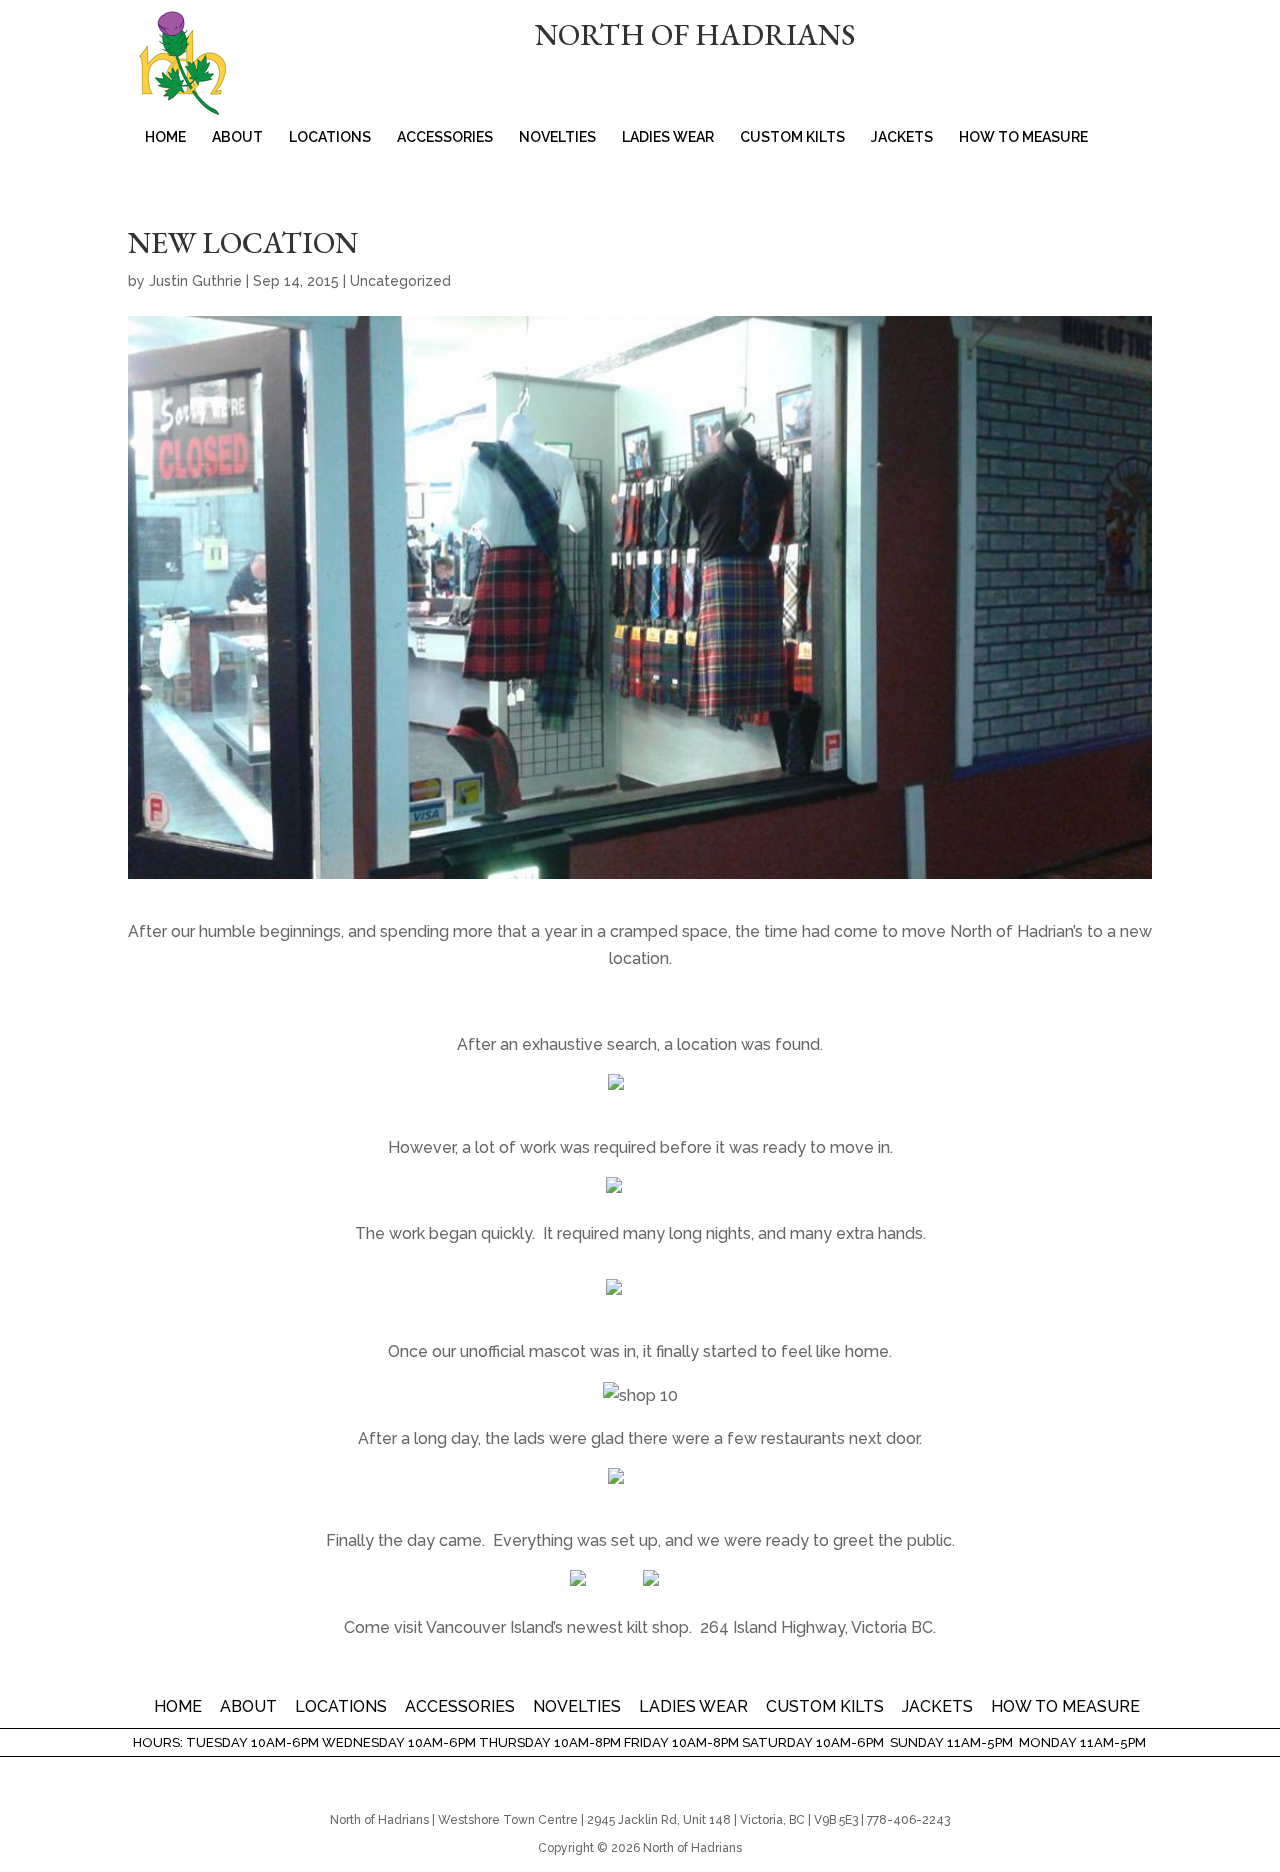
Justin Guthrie (195, 281)
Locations (330, 137)
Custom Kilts (792, 137)
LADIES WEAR (668, 137)
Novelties (557, 137)
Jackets (902, 137)
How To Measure (1023, 137)
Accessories (445, 137)
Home (165, 137)
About (237, 137)
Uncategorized (400, 281)
